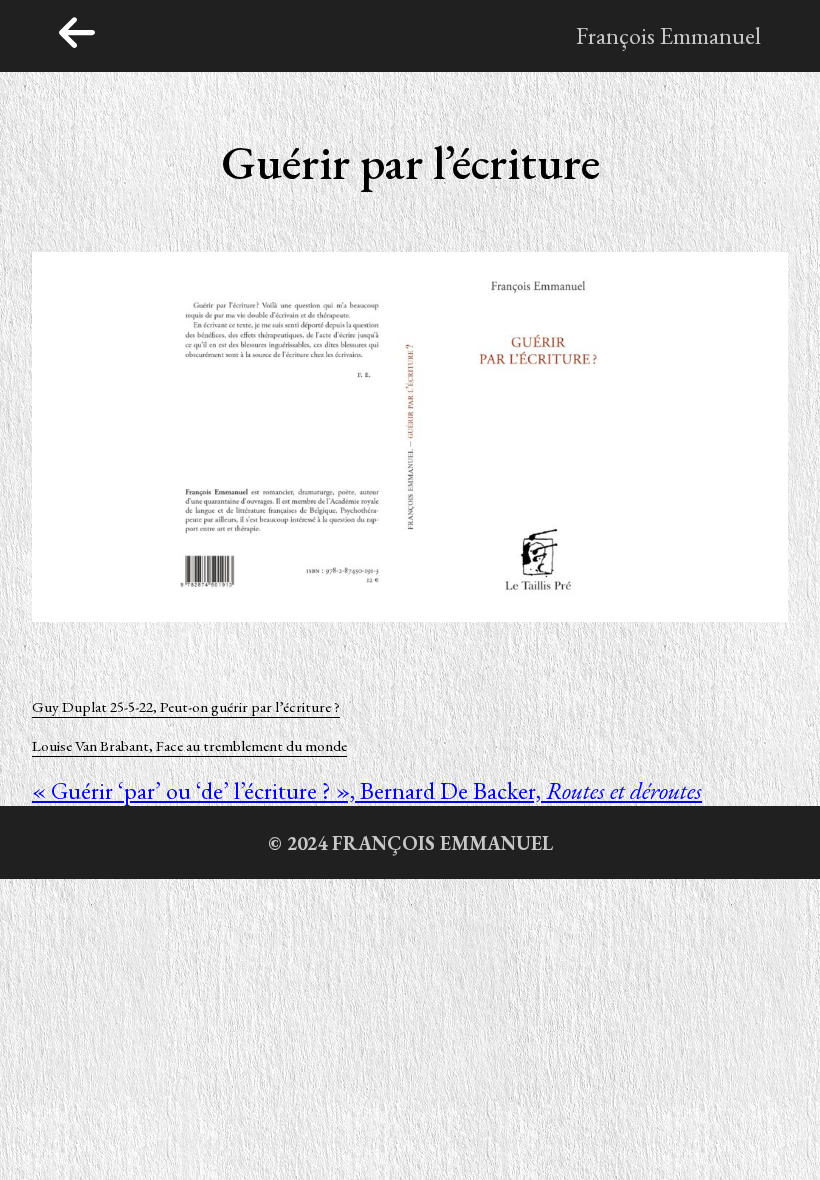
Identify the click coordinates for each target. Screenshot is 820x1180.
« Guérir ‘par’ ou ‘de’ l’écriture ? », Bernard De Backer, (367, 790)
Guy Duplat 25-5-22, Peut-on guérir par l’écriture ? (186, 707)
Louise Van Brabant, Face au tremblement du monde (189, 746)
